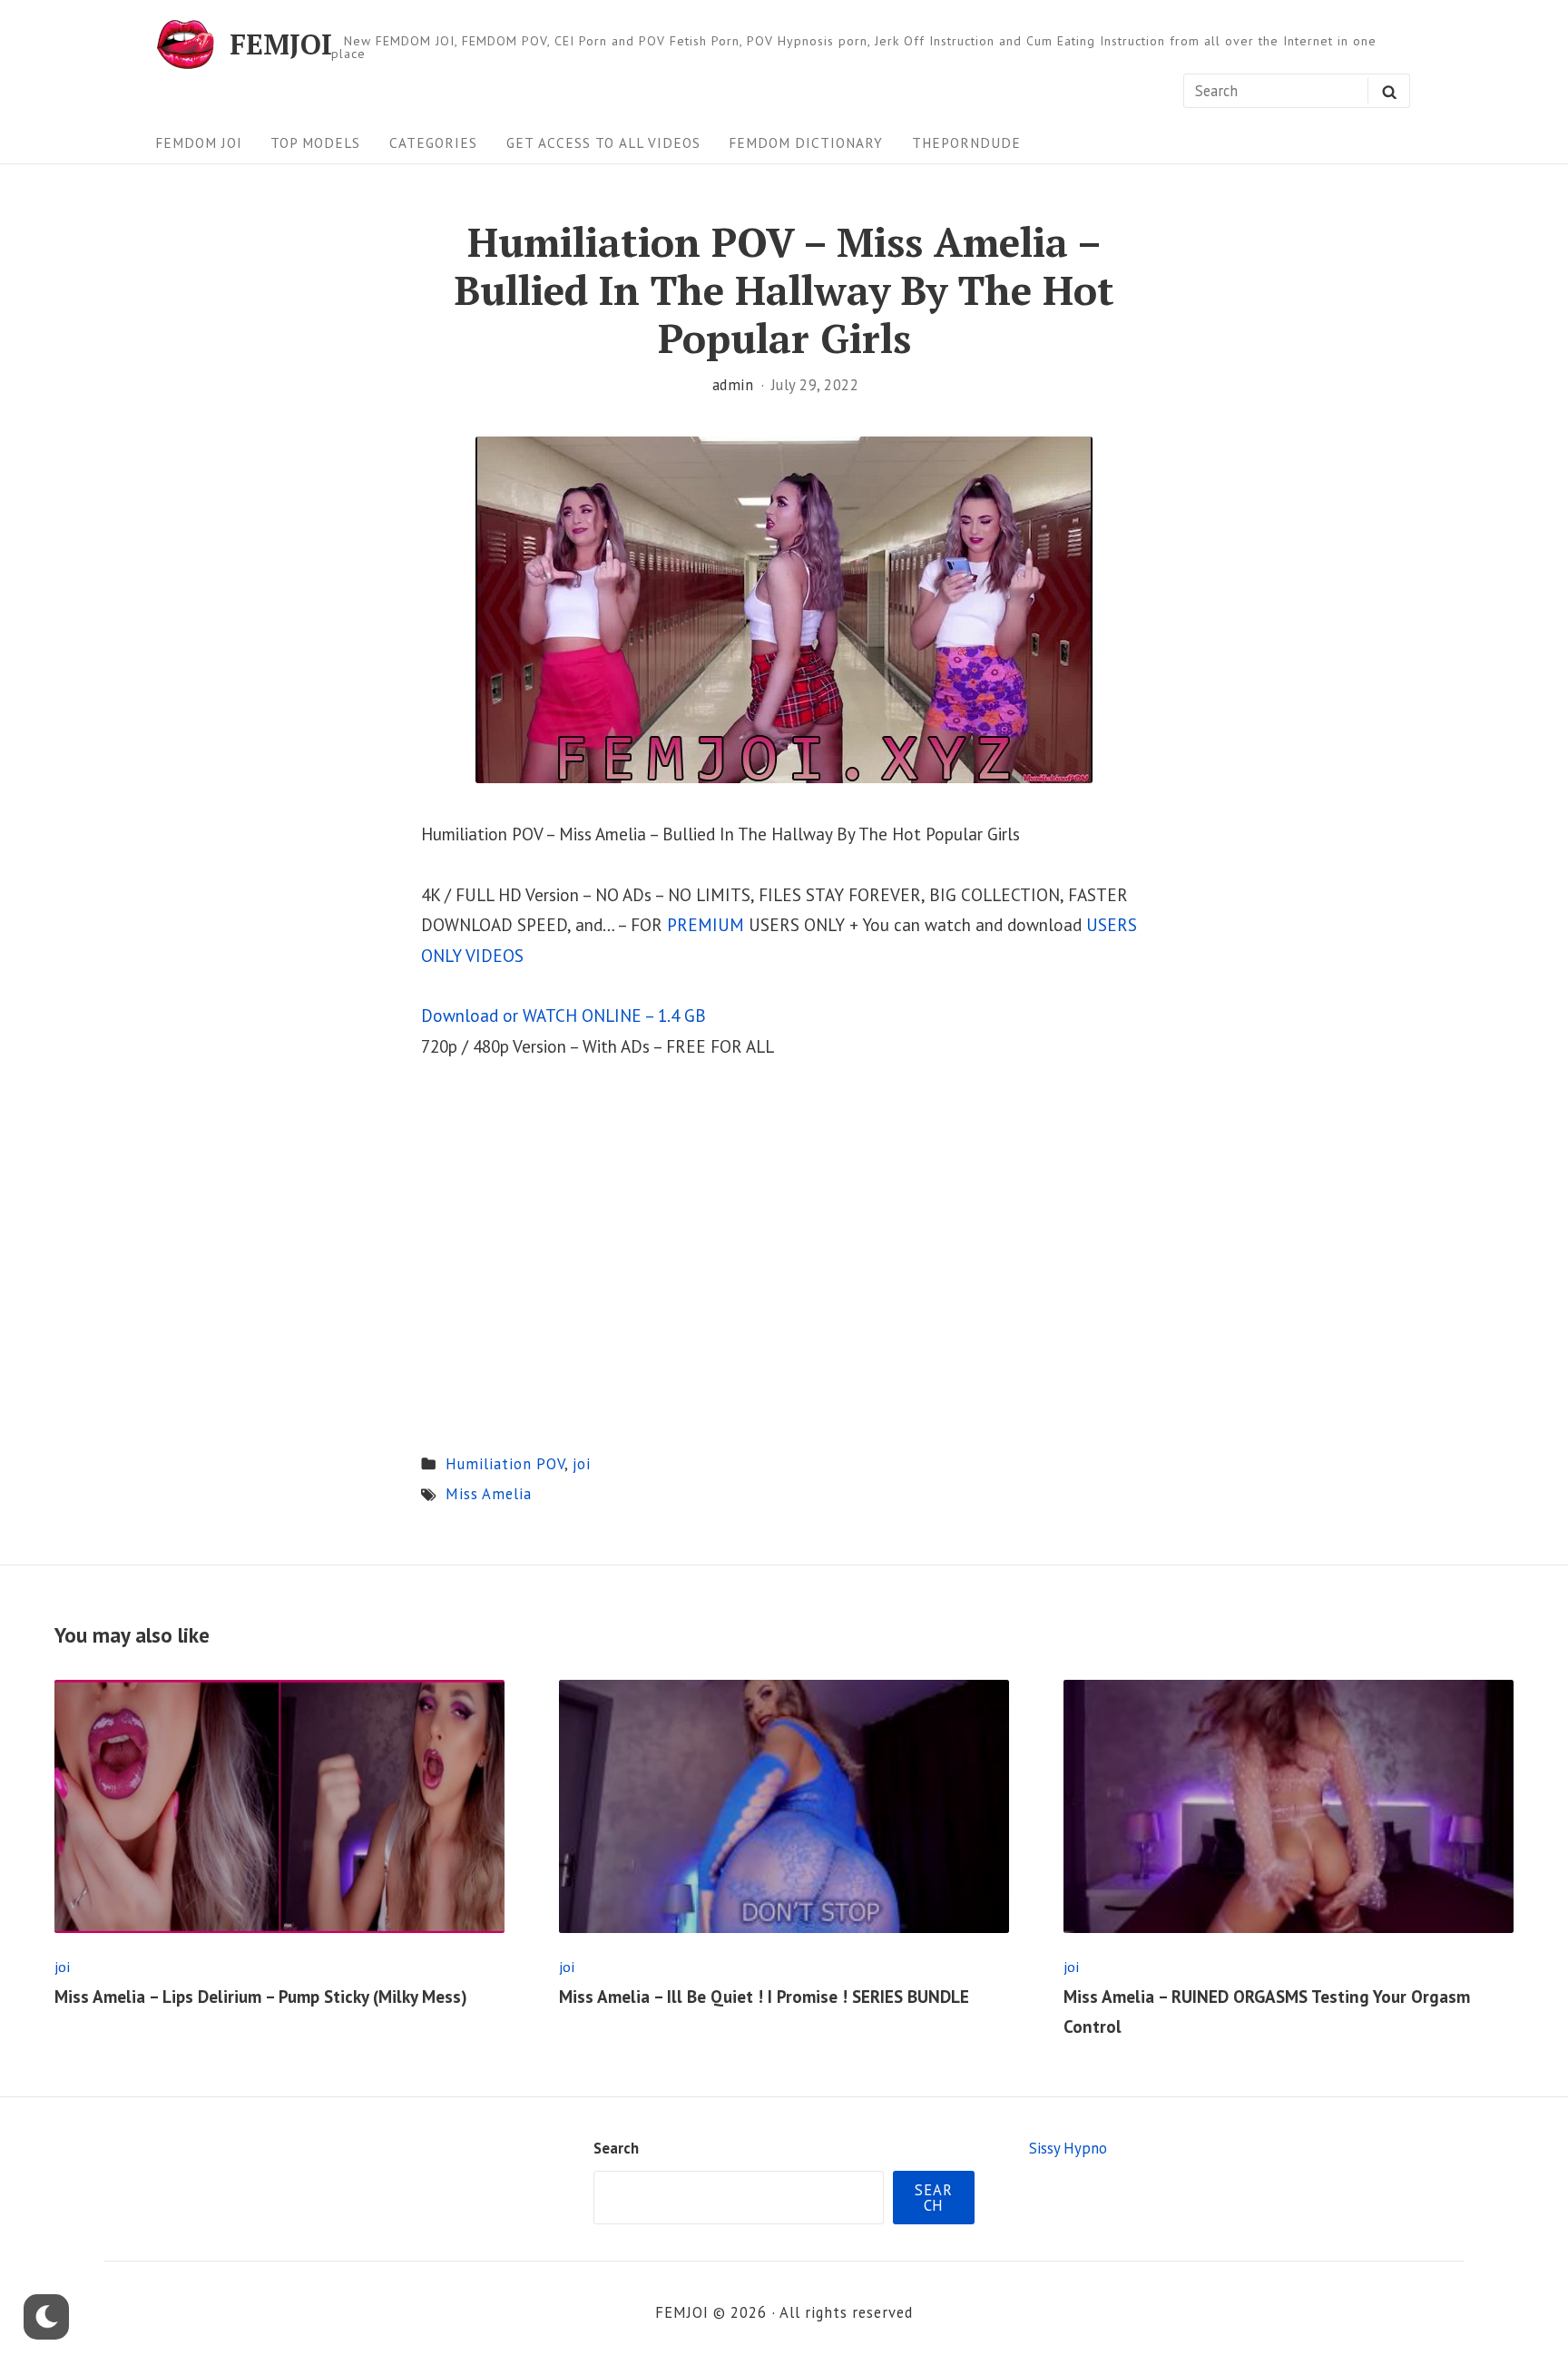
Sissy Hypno (1068, 2148)
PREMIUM (706, 925)
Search (616, 2148)
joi (582, 1464)
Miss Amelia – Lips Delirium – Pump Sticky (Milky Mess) (261, 1997)
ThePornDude (966, 142)
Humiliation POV (505, 1464)
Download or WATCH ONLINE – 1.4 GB (563, 1016)
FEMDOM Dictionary (806, 142)
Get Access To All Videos (603, 142)
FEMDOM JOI (199, 142)
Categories (433, 142)
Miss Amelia (489, 1494)
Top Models (315, 142)
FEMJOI (281, 44)
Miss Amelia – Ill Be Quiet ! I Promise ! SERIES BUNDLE (764, 1997)
